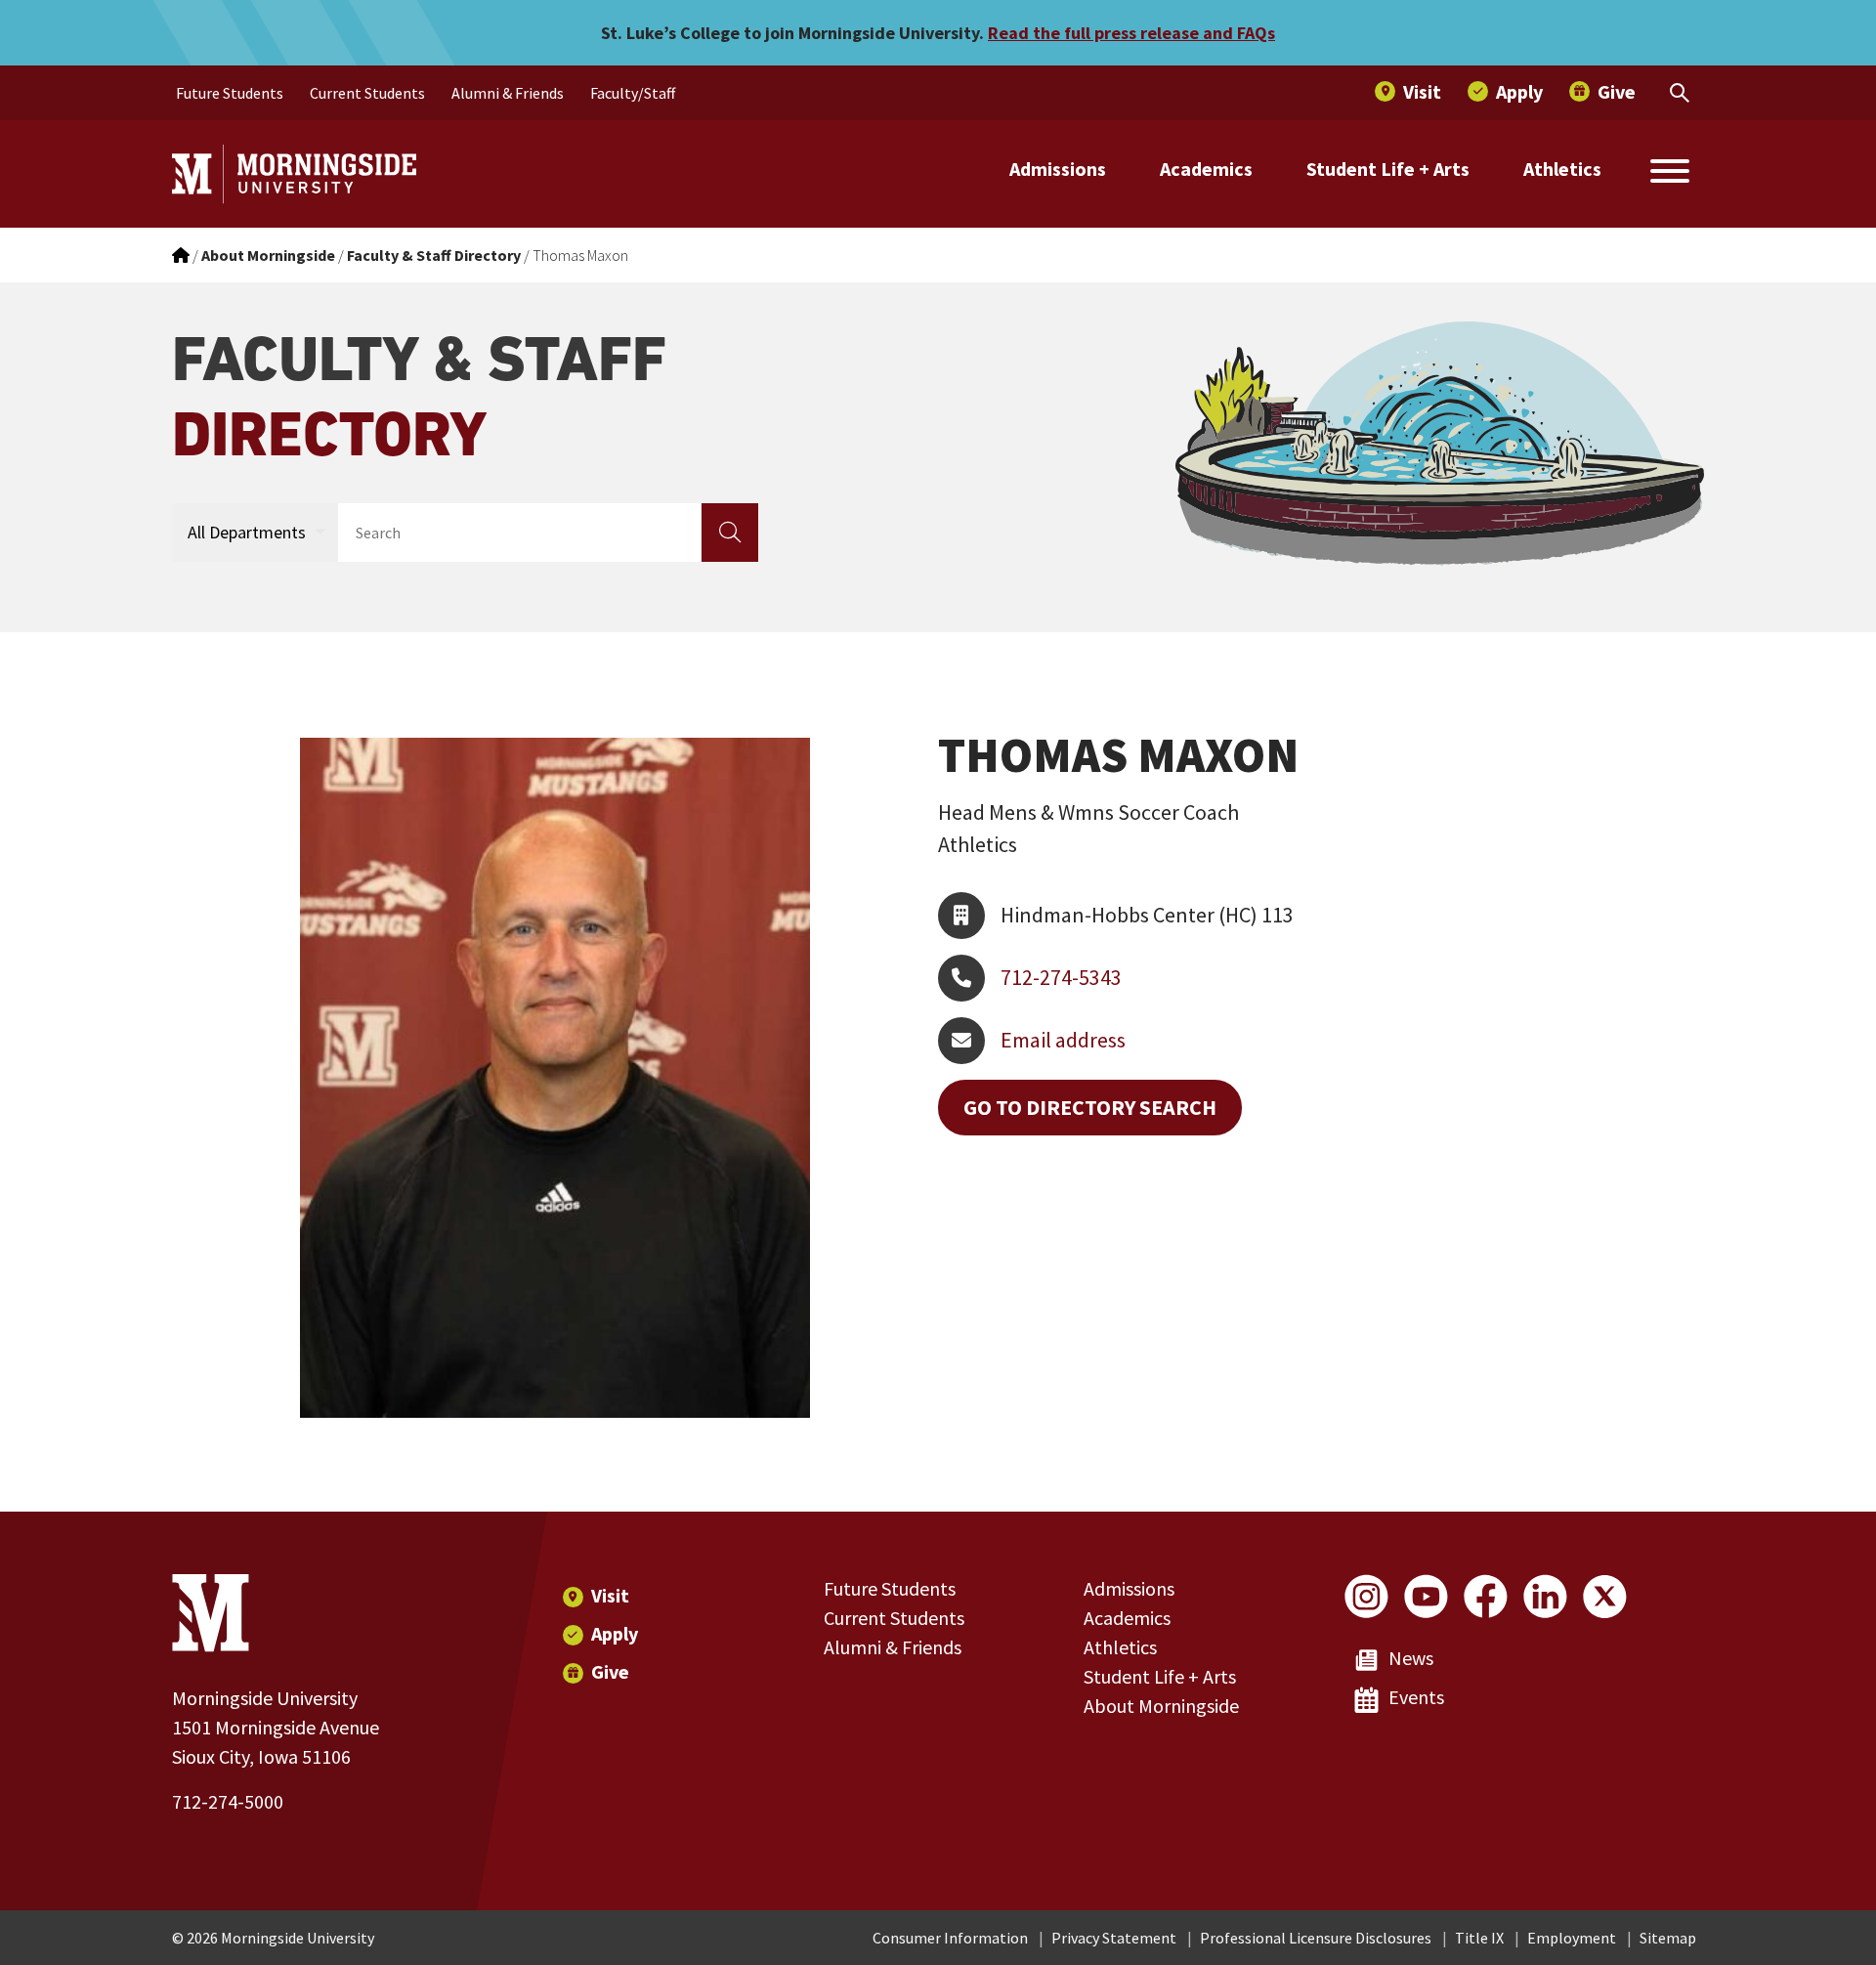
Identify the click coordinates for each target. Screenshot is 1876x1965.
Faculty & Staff (419, 396)
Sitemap (1668, 1938)
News (1411, 1658)
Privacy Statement (1114, 1938)
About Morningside (1161, 1706)
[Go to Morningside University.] (181, 255)
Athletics (1562, 169)
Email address (1063, 1040)
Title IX (1479, 1938)
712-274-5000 (228, 1801)
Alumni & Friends (893, 1647)
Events (1416, 1697)
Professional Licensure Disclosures (1316, 1938)
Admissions (1058, 169)
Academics (1206, 169)
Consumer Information (950, 1938)
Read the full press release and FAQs (1131, 33)
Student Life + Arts (1388, 169)
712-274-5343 (1061, 977)
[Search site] (1670, 174)
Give (610, 1671)
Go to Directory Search (1090, 1107)
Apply (615, 1633)
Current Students (894, 1618)
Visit (610, 1595)
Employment (1572, 1938)
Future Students (890, 1588)
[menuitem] (230, 93)
